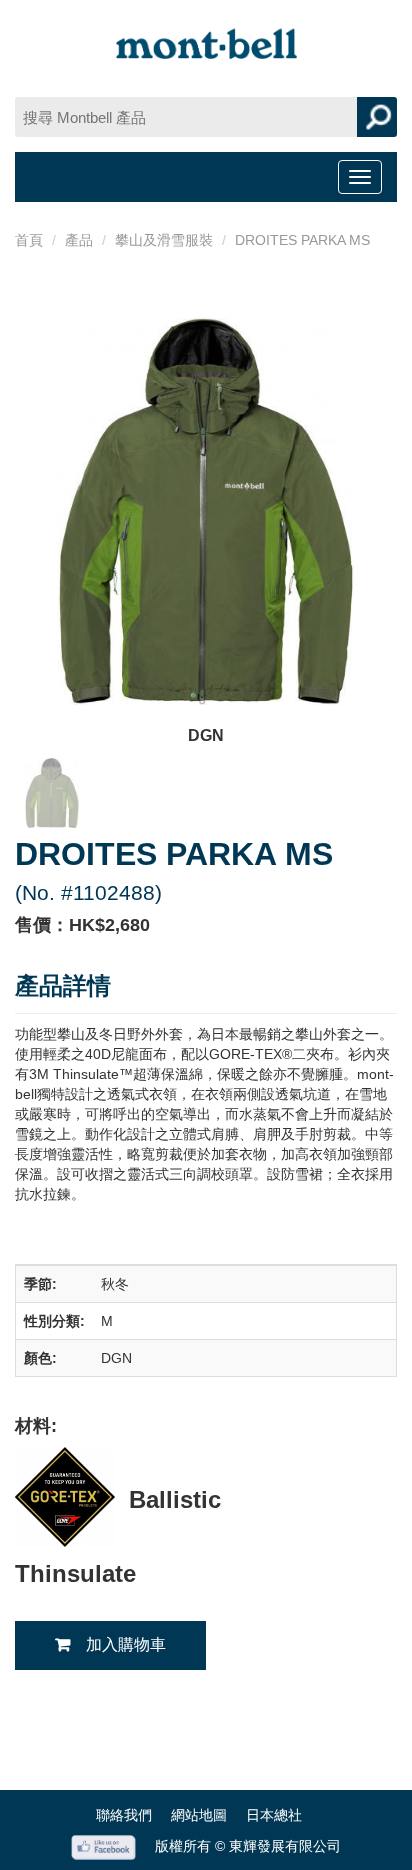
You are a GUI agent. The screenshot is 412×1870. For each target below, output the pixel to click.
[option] (206, 533)
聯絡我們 (124, 1815)
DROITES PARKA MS (302, 240)
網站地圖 (199, 1815)
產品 (79, 240)
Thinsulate (75, 1573)
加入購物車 (126, 1644)
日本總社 (274, 1815)
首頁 (29, 240)
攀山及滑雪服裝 (164, 240)
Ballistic (175, 1499)
